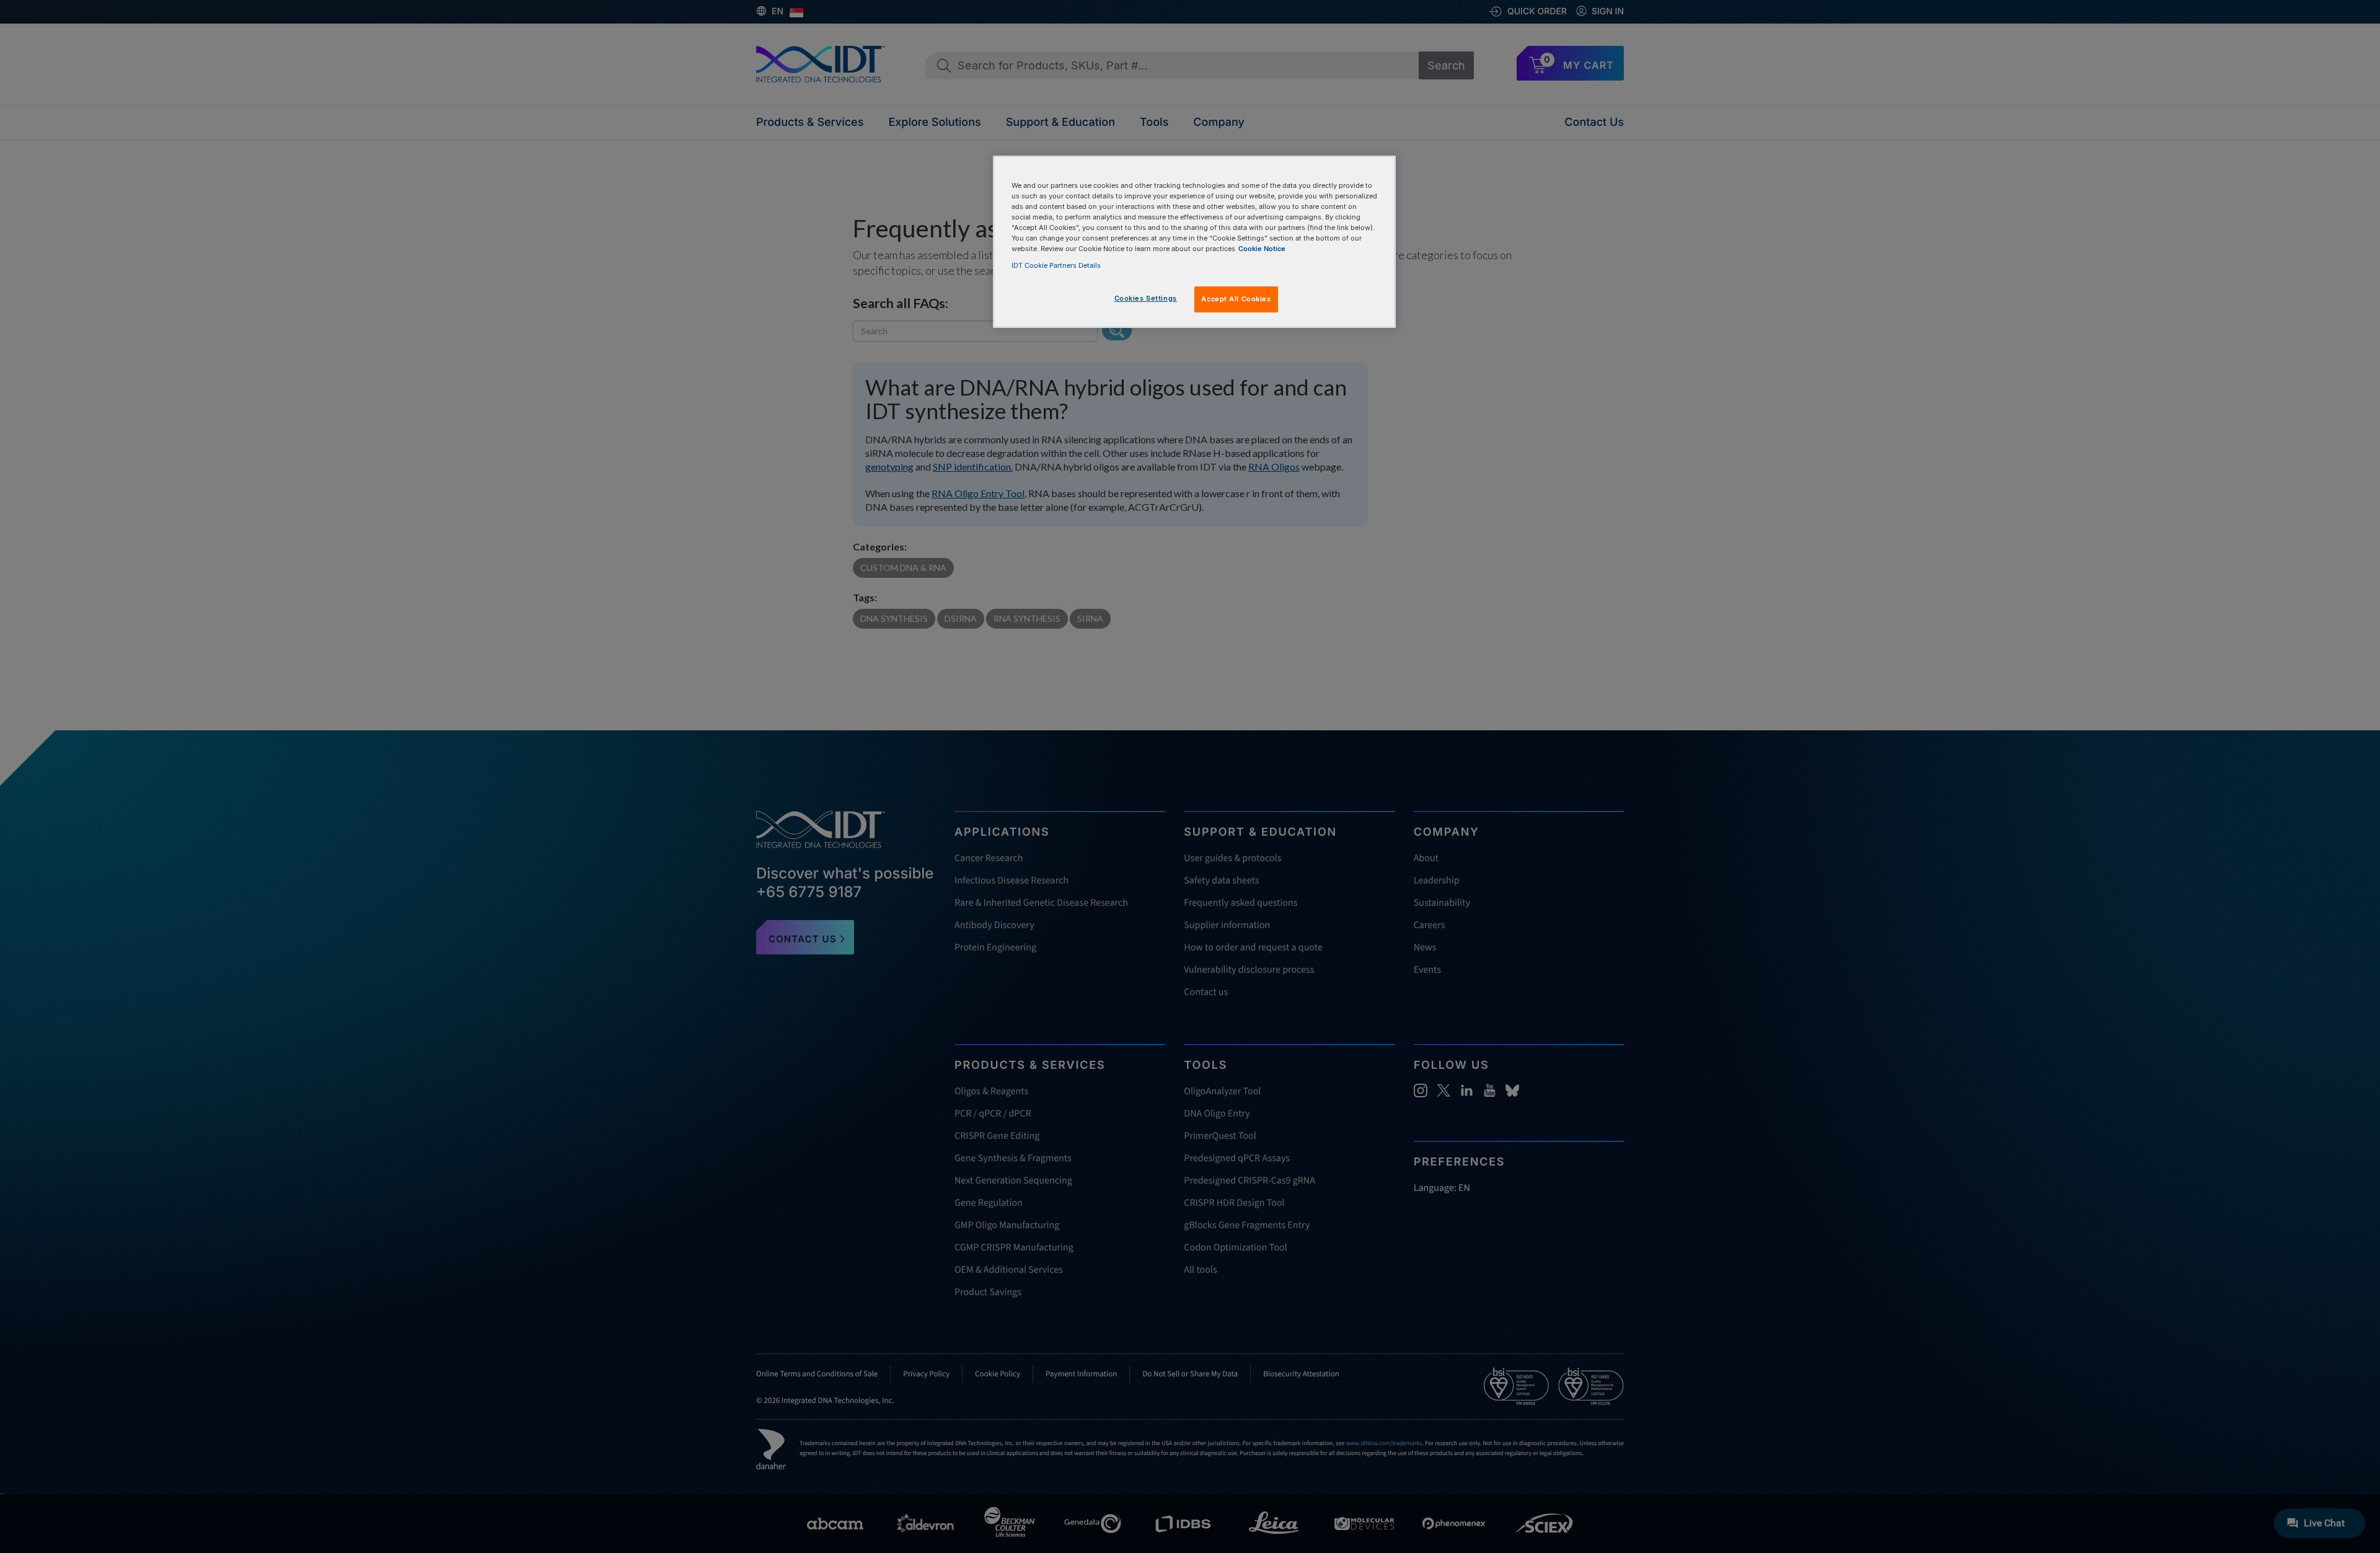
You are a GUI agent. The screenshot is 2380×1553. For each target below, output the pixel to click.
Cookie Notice (1262, 249)
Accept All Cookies (1236, 299)
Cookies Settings (1146, 298)
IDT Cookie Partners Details (1056, 265)
